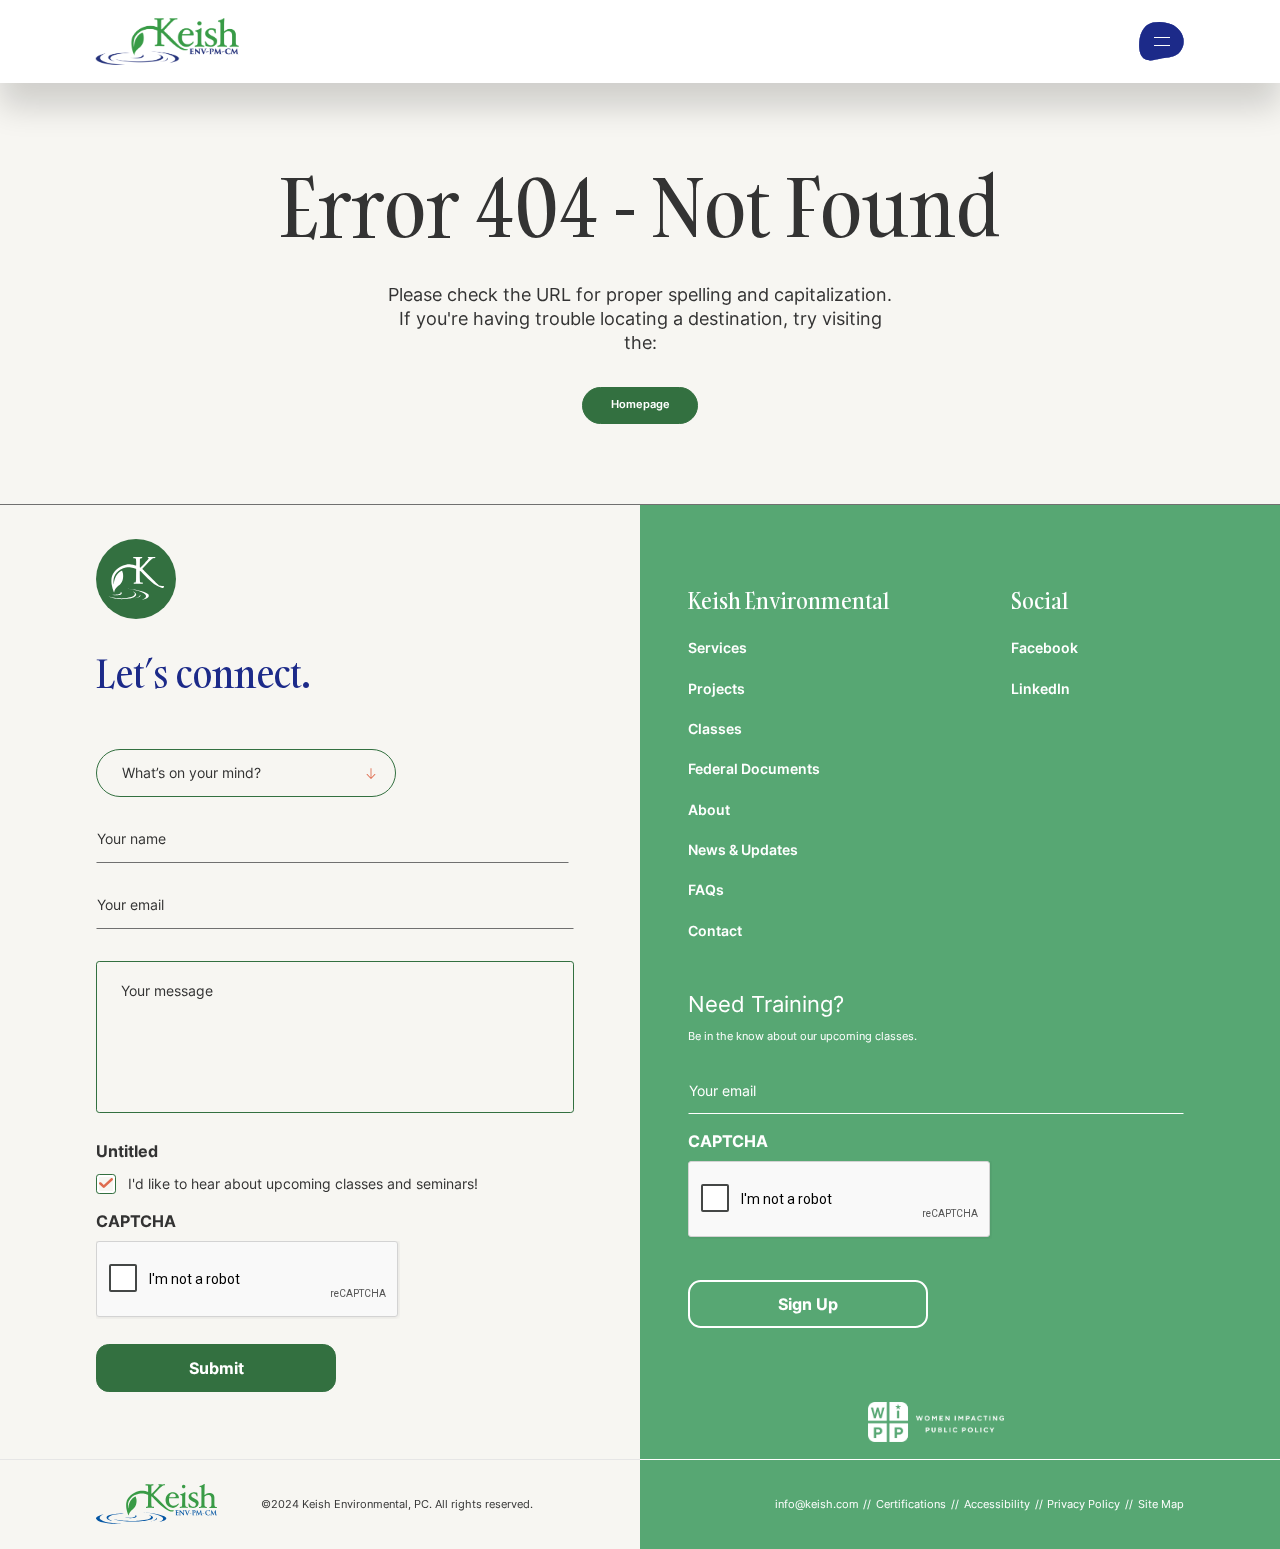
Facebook (1044, 647)
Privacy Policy (1083, 1504)
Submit (216, 1368)
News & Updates (743, 849)
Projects (716, 688)
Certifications (911, 1504)
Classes (715, 728)
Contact (715, 930)
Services (717, 647)
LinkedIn (1040, 688)
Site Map (1161, 1504)
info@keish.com (817, 1504)
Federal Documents (754, 768)
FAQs (706, 889)
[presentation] (248, 1280)
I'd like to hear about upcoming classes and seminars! (303, 1183)
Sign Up (808, 1304)
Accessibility (997, 1504)
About (709, 809)
